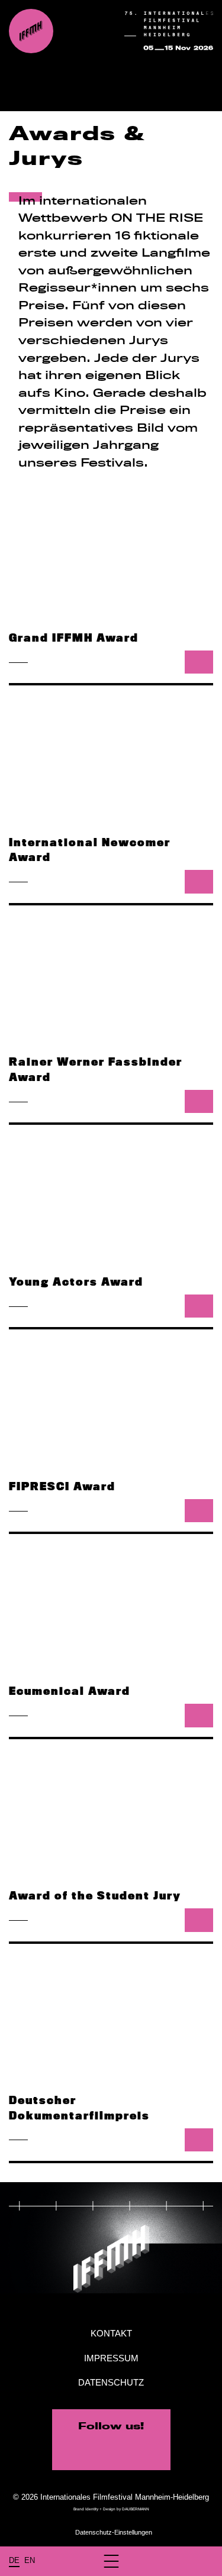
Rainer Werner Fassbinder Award (96, 1069)
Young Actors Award (76, 1281)
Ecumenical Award (70, 1691)
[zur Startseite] (31, 31)
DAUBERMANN (136, 2509)
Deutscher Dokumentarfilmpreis (79, 2108)
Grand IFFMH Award (74, 637)
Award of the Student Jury (95, 1895)
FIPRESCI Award (62, 1486)
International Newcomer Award (90, 850)
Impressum (111, 2358)
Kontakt (111, 2333)
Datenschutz (111, 2382)
